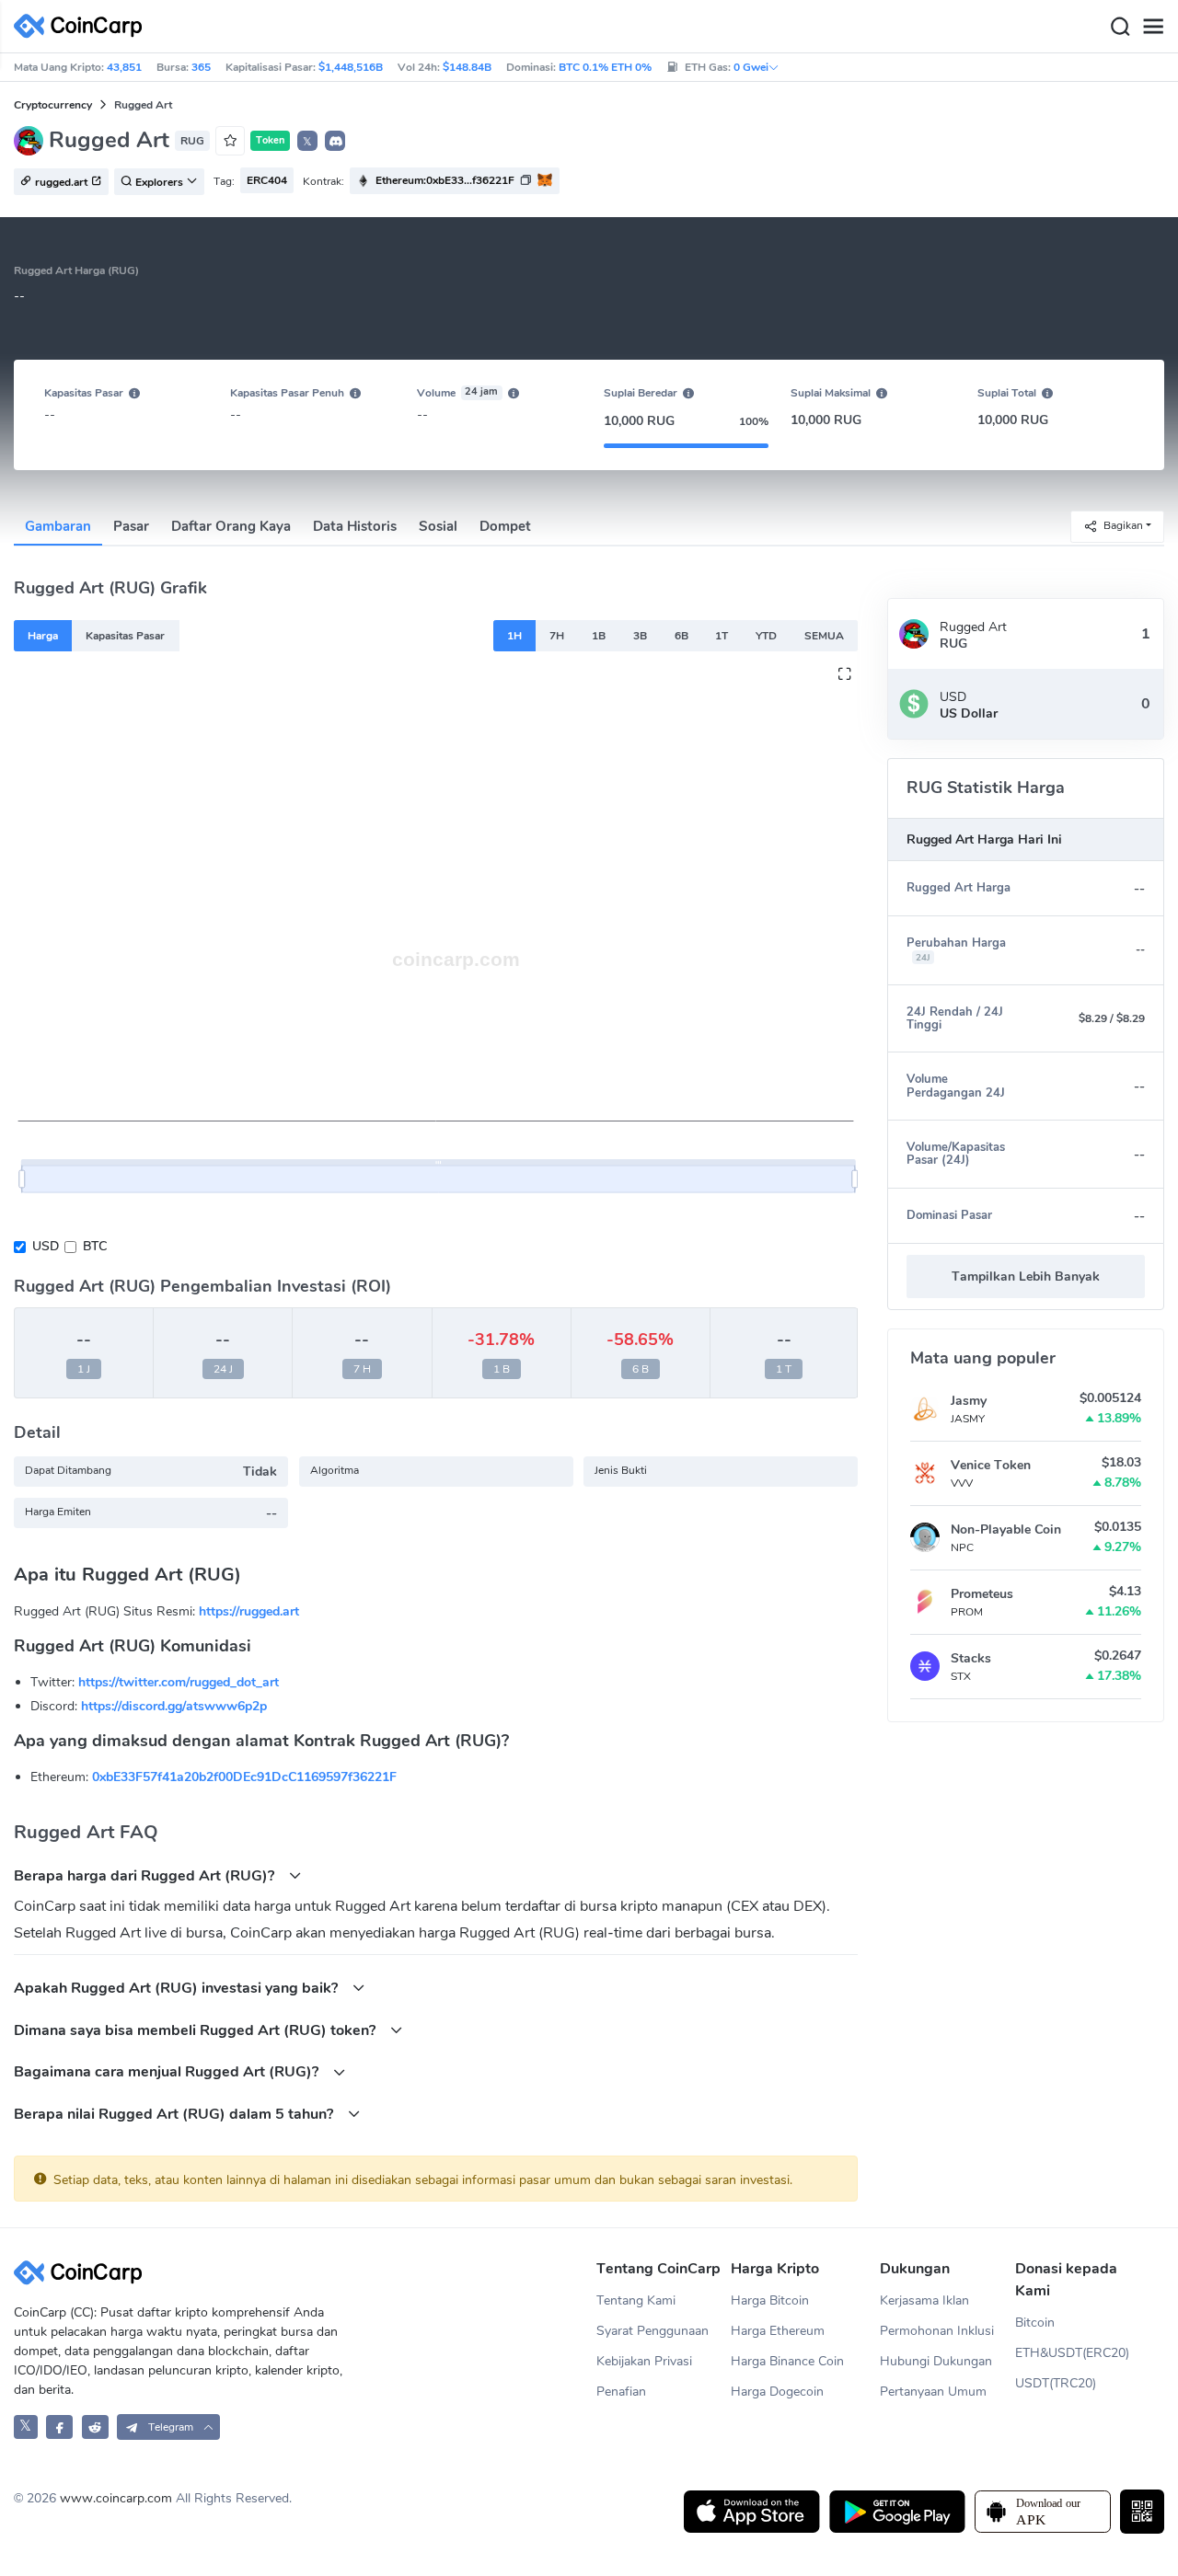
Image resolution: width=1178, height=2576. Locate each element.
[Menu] (1153, 27)
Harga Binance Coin (787, 2361)
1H (514, 636)
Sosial (438, 526)
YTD (766, 636)
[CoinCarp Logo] (83, 26)
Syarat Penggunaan (653, 2331)
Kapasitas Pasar (125, 636)
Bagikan (1123, 525)
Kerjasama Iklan (924, 2300)
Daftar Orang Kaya (231, 526)
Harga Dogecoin (777, 2392)
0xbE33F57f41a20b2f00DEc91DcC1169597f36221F (244, 1777)
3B (640, 636)
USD (46, 1246)
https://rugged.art (249, 1611)
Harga (43, 636)
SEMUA (824, 636)
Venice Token (991, 1465)
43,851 (124, 67)
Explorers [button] (159, 182)
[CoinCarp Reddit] (95, 2426)
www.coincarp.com (116, 2498)
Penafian (621, 2392)
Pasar (131, 526)
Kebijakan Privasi (644, 2361)
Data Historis (355, 526)
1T (722, 636)
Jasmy (969, 1401)
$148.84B (467, 67)
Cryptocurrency (53, 105)
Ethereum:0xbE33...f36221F (445, 180)
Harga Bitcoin (770, 2300)
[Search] (1120, 27)
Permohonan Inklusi (937, 2331)
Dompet (505, 526)
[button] (335, 141)
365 (201, 67)
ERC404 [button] (267, 180)
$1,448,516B (351, 67)
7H (557, 636)
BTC (95, 1246)
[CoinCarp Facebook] (59, 2426)
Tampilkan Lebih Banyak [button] (1026, 1276)
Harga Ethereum (778, 2331)
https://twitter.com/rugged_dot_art (179, 1682)
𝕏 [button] (307, 142)
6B (681, 636)
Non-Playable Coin (1006, 1529)
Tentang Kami (636, 2300)
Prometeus (982, 1594)
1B (599, 636)
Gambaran (58, 526)
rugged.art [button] (61, 182)
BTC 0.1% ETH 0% (605, 67)
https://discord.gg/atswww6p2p (174, 1706)
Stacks (971, 1658)
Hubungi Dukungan (936, 2361)
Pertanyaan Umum (933, 2392)
